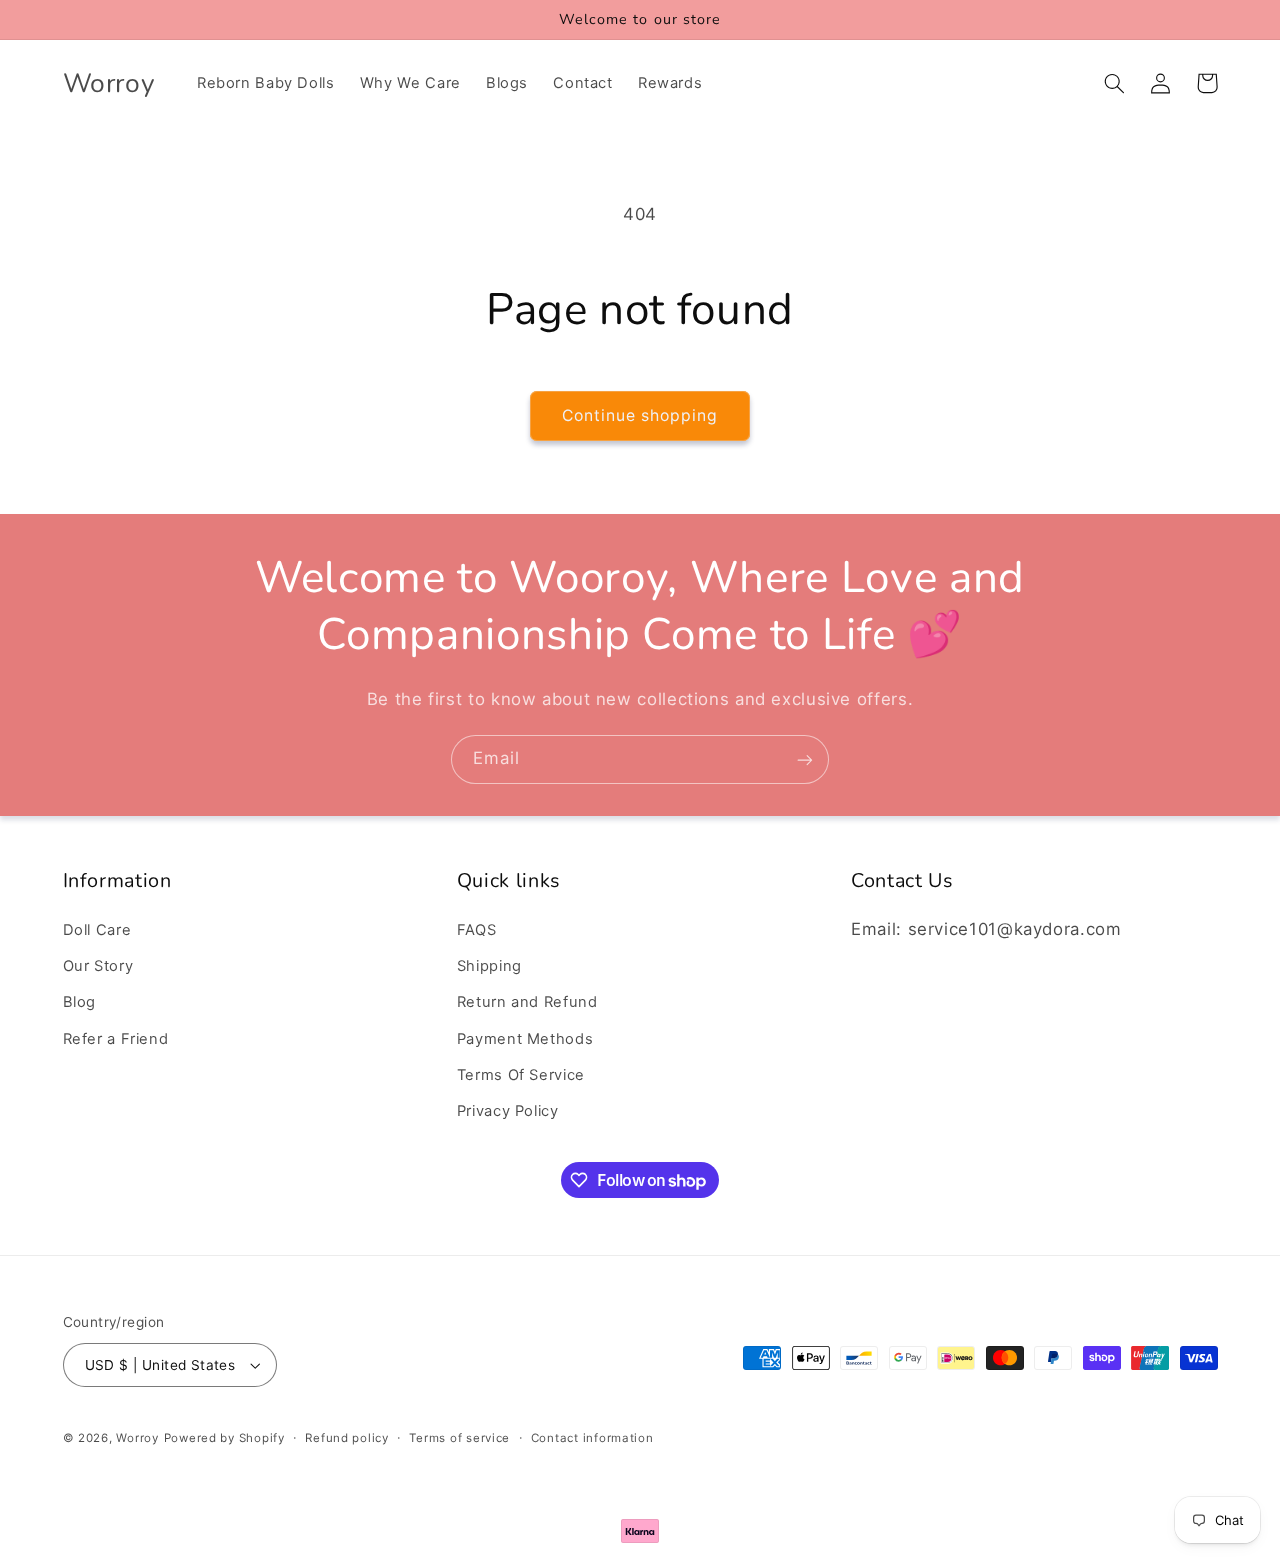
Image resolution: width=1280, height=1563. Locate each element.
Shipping (489, 966)
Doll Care (97, 930)
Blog (80, 1003)
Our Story (98, 966)
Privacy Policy (508, 1112)
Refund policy (347, 1438)
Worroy (137, 1438)
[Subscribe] (805, 759)
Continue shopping (640, 415)
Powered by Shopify (224, 1438)
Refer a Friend (116, 1039)
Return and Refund (527, 1003)
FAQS (477, 930)
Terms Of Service (521, 1075)
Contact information (592, 1438)
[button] (1115, 83)
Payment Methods (525, 1039)
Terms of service (459, 1438)
